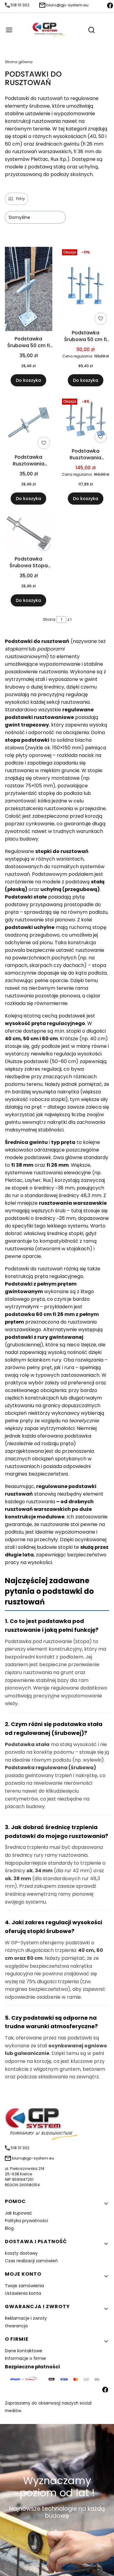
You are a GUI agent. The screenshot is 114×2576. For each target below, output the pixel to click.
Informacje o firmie (25, 2358)
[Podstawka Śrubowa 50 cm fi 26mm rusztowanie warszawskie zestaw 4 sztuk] (86, 287)
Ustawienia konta (23, 2293)
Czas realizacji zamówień (31, 2261)
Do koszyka (28, 380)
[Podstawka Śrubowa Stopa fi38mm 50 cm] (29, 534)
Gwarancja (16, 2326)
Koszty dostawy (21, 2253)
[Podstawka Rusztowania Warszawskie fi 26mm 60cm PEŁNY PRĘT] (29, 424)
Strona (49, 619)
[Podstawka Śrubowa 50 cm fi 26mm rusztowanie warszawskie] (29, 290)
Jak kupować (19, 2213)
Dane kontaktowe (24, 2351)
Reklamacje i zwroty (26, 2318)
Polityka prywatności (26, 2221)
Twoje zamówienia (24, 2286)
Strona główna (19, 62)
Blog (9, 2228)
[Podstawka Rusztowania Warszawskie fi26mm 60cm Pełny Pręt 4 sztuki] (86, 421)
